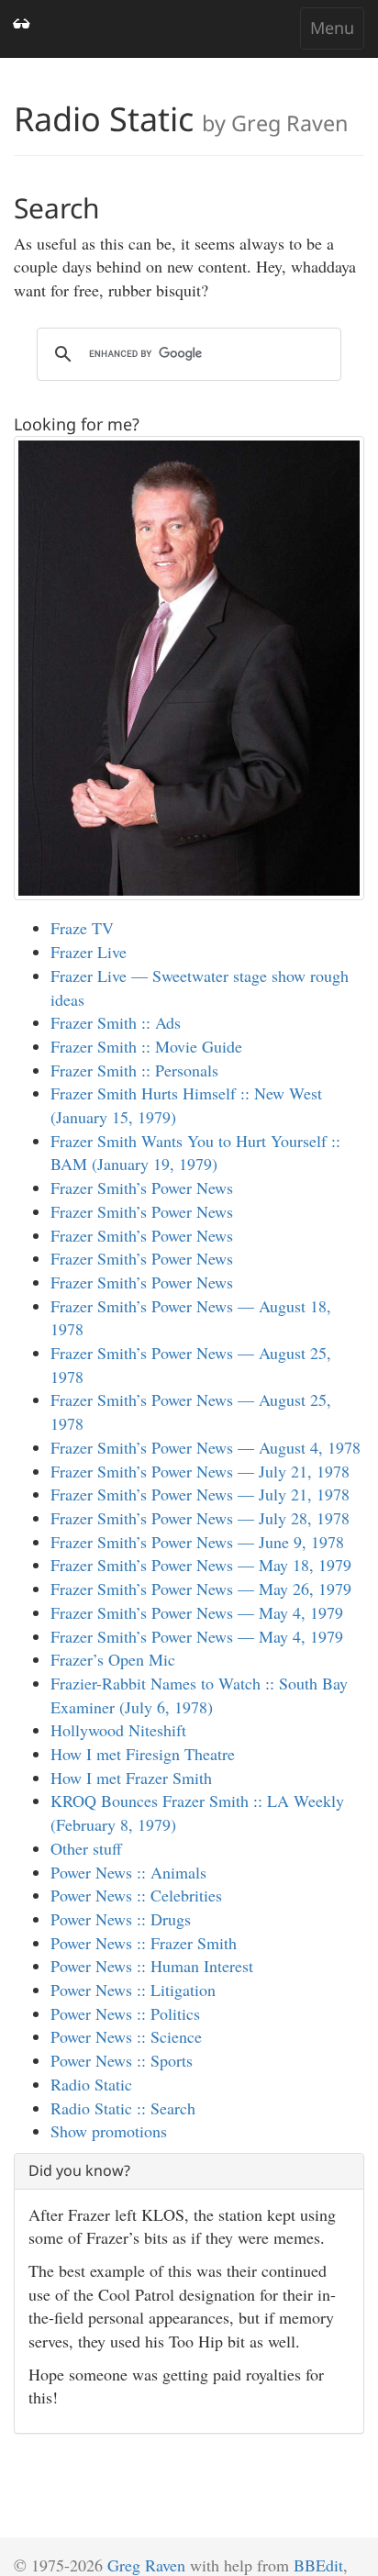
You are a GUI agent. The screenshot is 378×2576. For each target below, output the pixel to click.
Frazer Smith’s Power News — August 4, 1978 (206, 1447)
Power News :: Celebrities (136, 1895)
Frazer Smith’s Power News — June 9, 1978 (197, 1542)
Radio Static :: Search (123, 2108)
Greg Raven (146, 2565)
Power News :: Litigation (133, 1990)
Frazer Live (89, 952)
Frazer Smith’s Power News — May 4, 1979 (197, 1612)
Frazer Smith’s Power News (142, 1188)
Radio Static (91, 2084)
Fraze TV (82, 928)
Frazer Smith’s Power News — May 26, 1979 (201, 1589)
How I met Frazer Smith (131, 1778)
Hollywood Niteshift (118, 1730)
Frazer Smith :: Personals (134, 1070)
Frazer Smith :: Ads (116, 1022)
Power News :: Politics (125, 2013)
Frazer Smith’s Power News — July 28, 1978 (200, 1518)
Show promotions (109, 2131)
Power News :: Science (126, 2036)
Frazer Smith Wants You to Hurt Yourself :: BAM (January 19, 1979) (195, 1153)
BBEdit (318, 2565)
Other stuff (86, 1848)
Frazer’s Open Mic (113, 1659)
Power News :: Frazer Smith (144, 1943)
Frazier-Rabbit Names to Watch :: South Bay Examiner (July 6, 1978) (199, 1695)
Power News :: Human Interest (152, 1966)
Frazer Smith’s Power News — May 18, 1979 (201, 1565)
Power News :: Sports (122, 2060)
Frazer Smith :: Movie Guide (146, 1046)
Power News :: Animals (128, 1872)
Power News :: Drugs (121, 1919)
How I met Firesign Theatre (143, 1754)
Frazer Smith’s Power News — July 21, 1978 (200, 1471)
